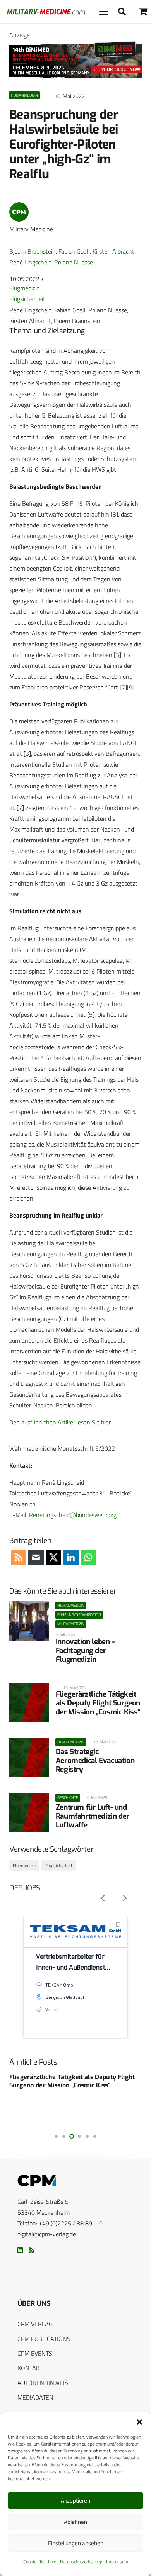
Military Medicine (31, 229)
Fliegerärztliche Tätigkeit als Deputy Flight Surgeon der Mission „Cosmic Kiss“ (98, 1703)
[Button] (143, 11)
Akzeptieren (75, 2501)
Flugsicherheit (27, 299)
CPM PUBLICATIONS (44, 2339)
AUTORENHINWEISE (45, 2383)
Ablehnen (75, 2522)
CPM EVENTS (35, 2353)
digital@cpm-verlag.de (47, 2234)
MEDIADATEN (35, 2397)
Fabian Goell (74, 251)
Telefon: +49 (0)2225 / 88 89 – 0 (60, 2223)
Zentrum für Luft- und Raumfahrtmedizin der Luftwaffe (93, 1816)
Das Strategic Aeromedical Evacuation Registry (95, 1761)
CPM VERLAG (35, 2324)
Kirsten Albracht (113, 251)
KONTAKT (30, 2368)
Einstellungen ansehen (76, 2543)
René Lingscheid (30, 262)
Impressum (117, 2562)
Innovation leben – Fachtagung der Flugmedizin (86, 1650)
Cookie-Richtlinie (40, 2562)
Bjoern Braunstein (33, 251)
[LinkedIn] (20, 2250)
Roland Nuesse (74, 262)
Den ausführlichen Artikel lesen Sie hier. (60, 1422)
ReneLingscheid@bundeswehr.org (73, 1515)
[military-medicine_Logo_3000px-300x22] (46, 12)
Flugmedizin (25, 288)
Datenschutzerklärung (81, 2562)
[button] (139, 2422)
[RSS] (32, 2250)
